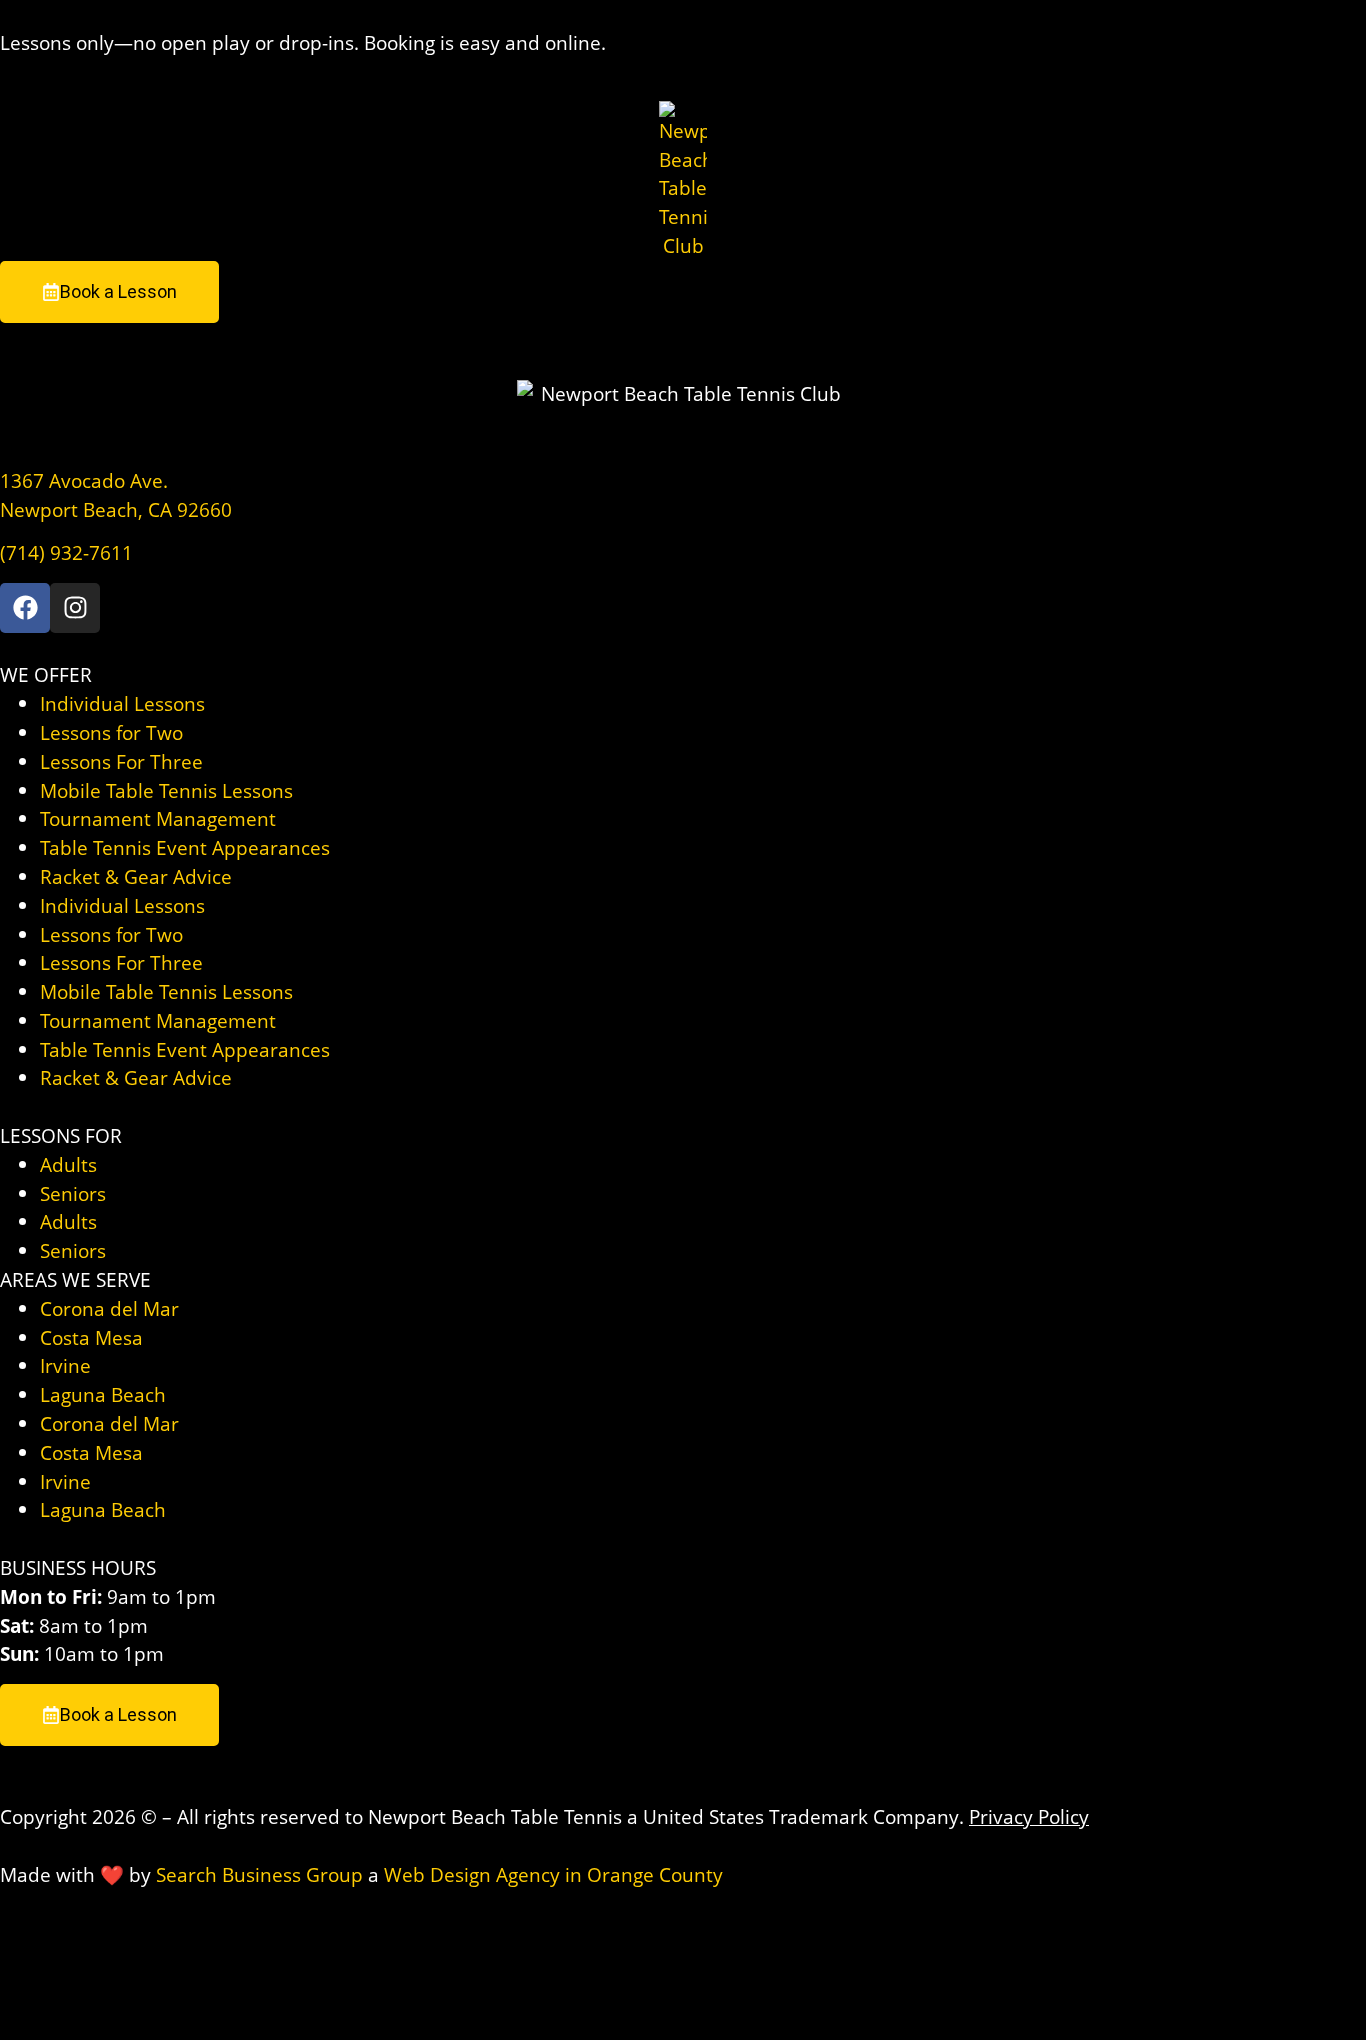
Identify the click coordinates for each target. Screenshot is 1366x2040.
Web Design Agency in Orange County (553, 1874)
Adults (68, 1164)
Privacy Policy (1029, 1816)
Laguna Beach (103, 1394)
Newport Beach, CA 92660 (116, 509)
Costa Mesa (91, 1337)
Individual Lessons (122, 703)
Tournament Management (158, 818)
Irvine (65, 1365)
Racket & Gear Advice (136, 876)
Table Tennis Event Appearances (185, 847)
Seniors (73, 1193)
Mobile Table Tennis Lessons (166, 790)
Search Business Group (259, 1874)
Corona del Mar (109, 1308)
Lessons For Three (121, 761)
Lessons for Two (111, 732)
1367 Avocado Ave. (84, 480)
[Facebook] (25, 608)
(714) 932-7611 (66, 552)
